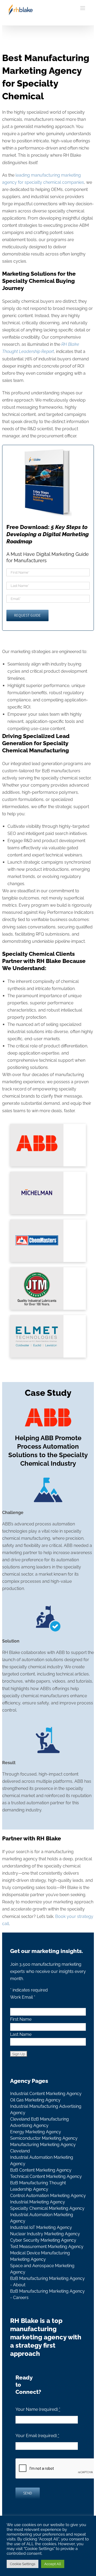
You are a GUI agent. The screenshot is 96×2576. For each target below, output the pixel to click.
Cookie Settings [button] (23, 2564)
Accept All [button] (53, 2564)
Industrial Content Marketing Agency (46, 2094)
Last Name (21, 2034)
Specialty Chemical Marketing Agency (47, 2208)
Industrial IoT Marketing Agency (41, 2227)
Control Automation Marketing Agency (48, 2196)
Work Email (23, 1997)
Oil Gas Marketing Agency (35, 2100)
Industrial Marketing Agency (38, 2202)
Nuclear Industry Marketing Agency (45, 2234)
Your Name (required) (38, 2409)
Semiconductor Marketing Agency (44, 2138)
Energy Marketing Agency (36, 2132)
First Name (21, 2019)
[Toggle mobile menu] (83, 8)
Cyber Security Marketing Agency (43, 2240)
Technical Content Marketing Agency (46, 2176)
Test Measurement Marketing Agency (47, 2247)
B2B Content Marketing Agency (41, 2170)
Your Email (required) (37, 2436)
